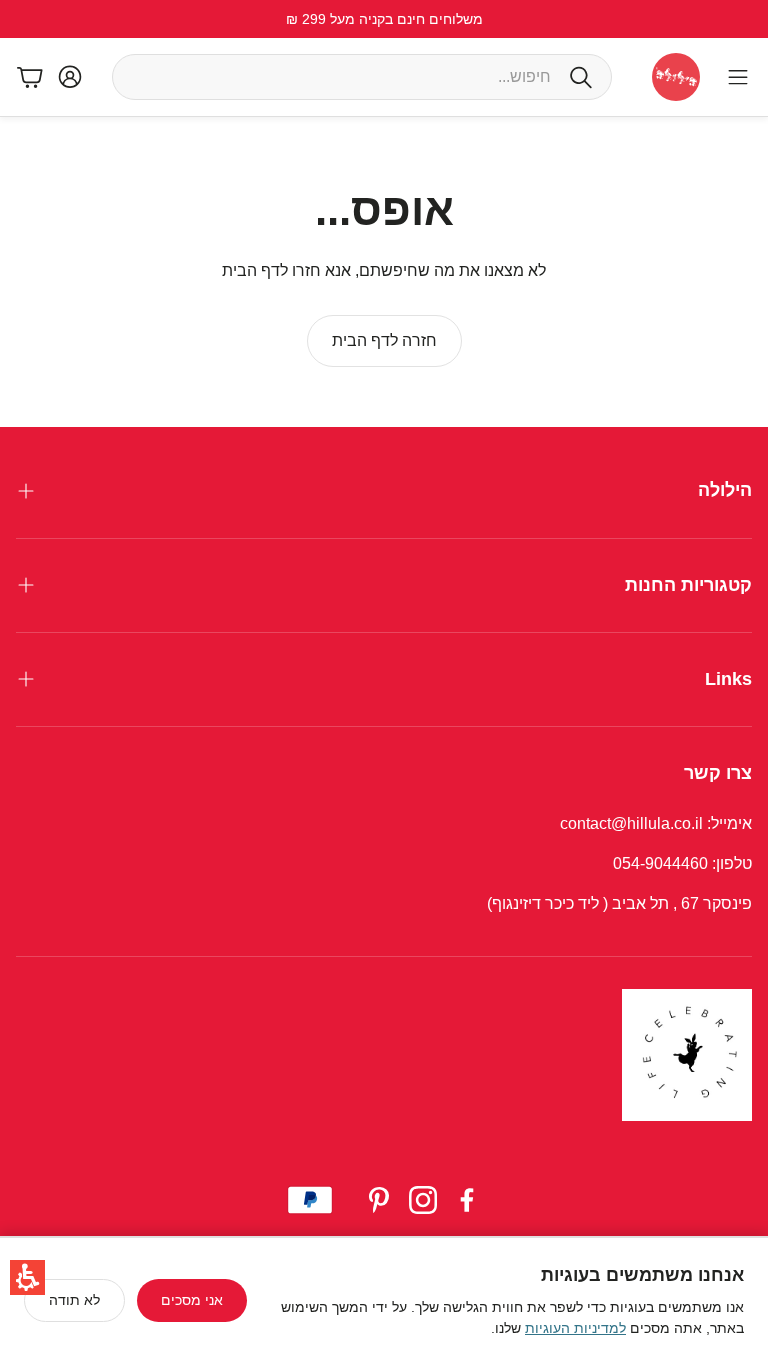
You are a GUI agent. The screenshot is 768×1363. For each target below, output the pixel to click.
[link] (384, 341)
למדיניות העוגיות (575, 1328)
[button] (27, 1277)
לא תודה (74, 1300)
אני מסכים (192, 1300)
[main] (384, 272)
